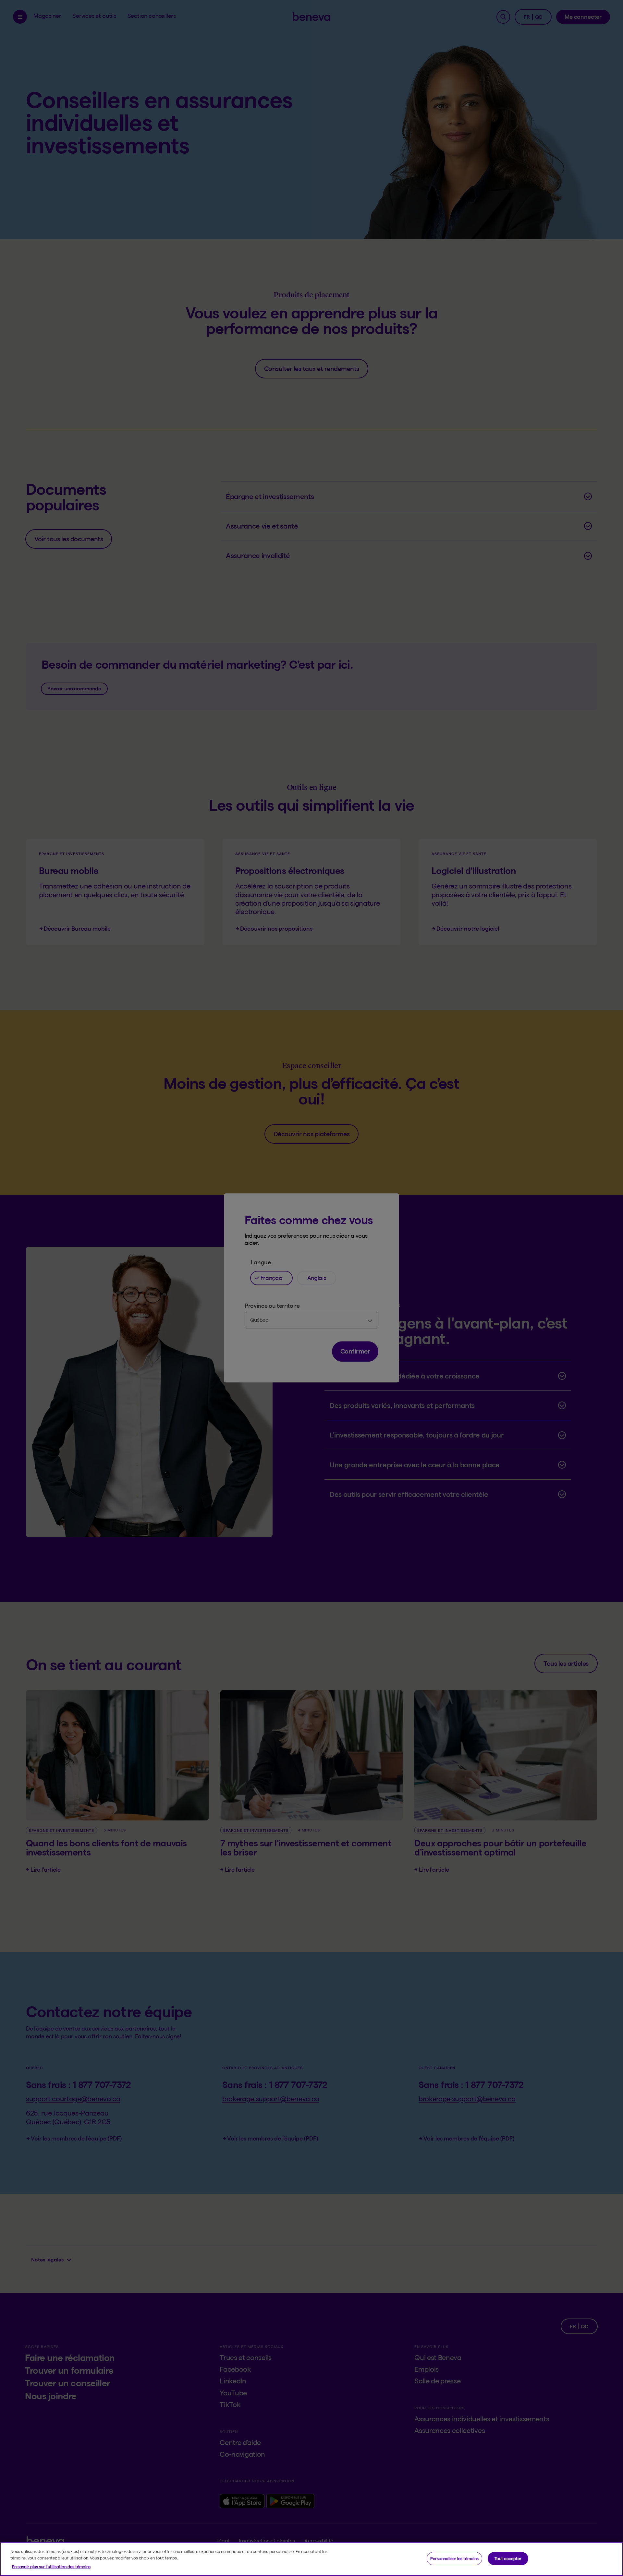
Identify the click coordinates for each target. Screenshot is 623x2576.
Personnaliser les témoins (454, 2558)
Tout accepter (508, 2558)
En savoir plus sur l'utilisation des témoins (51, 2567)
